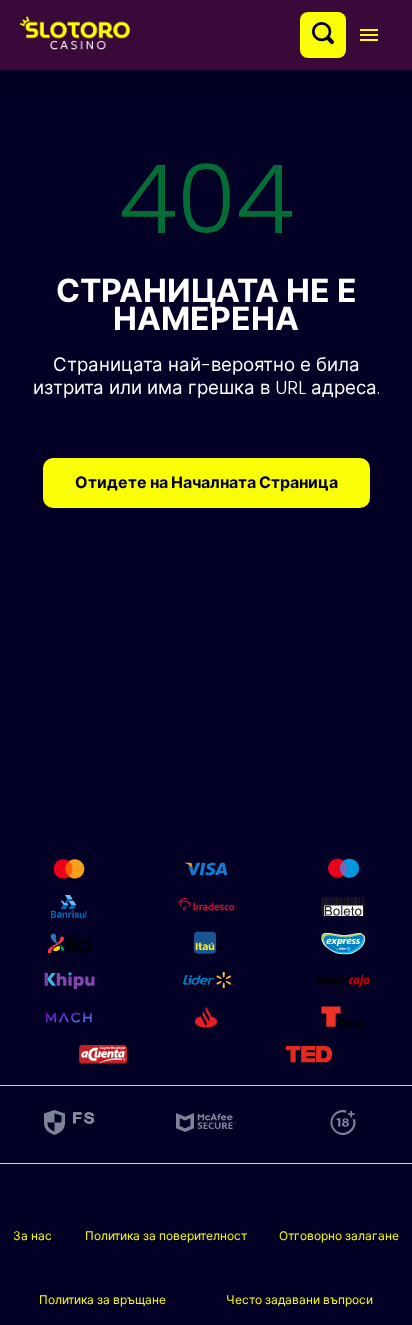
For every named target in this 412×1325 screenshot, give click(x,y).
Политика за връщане (102, 1299)
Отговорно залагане (339, 1235)
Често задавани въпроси (299, 1299)
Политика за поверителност (166, 1235)
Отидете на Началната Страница (206, 482)
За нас (32, 1235)
